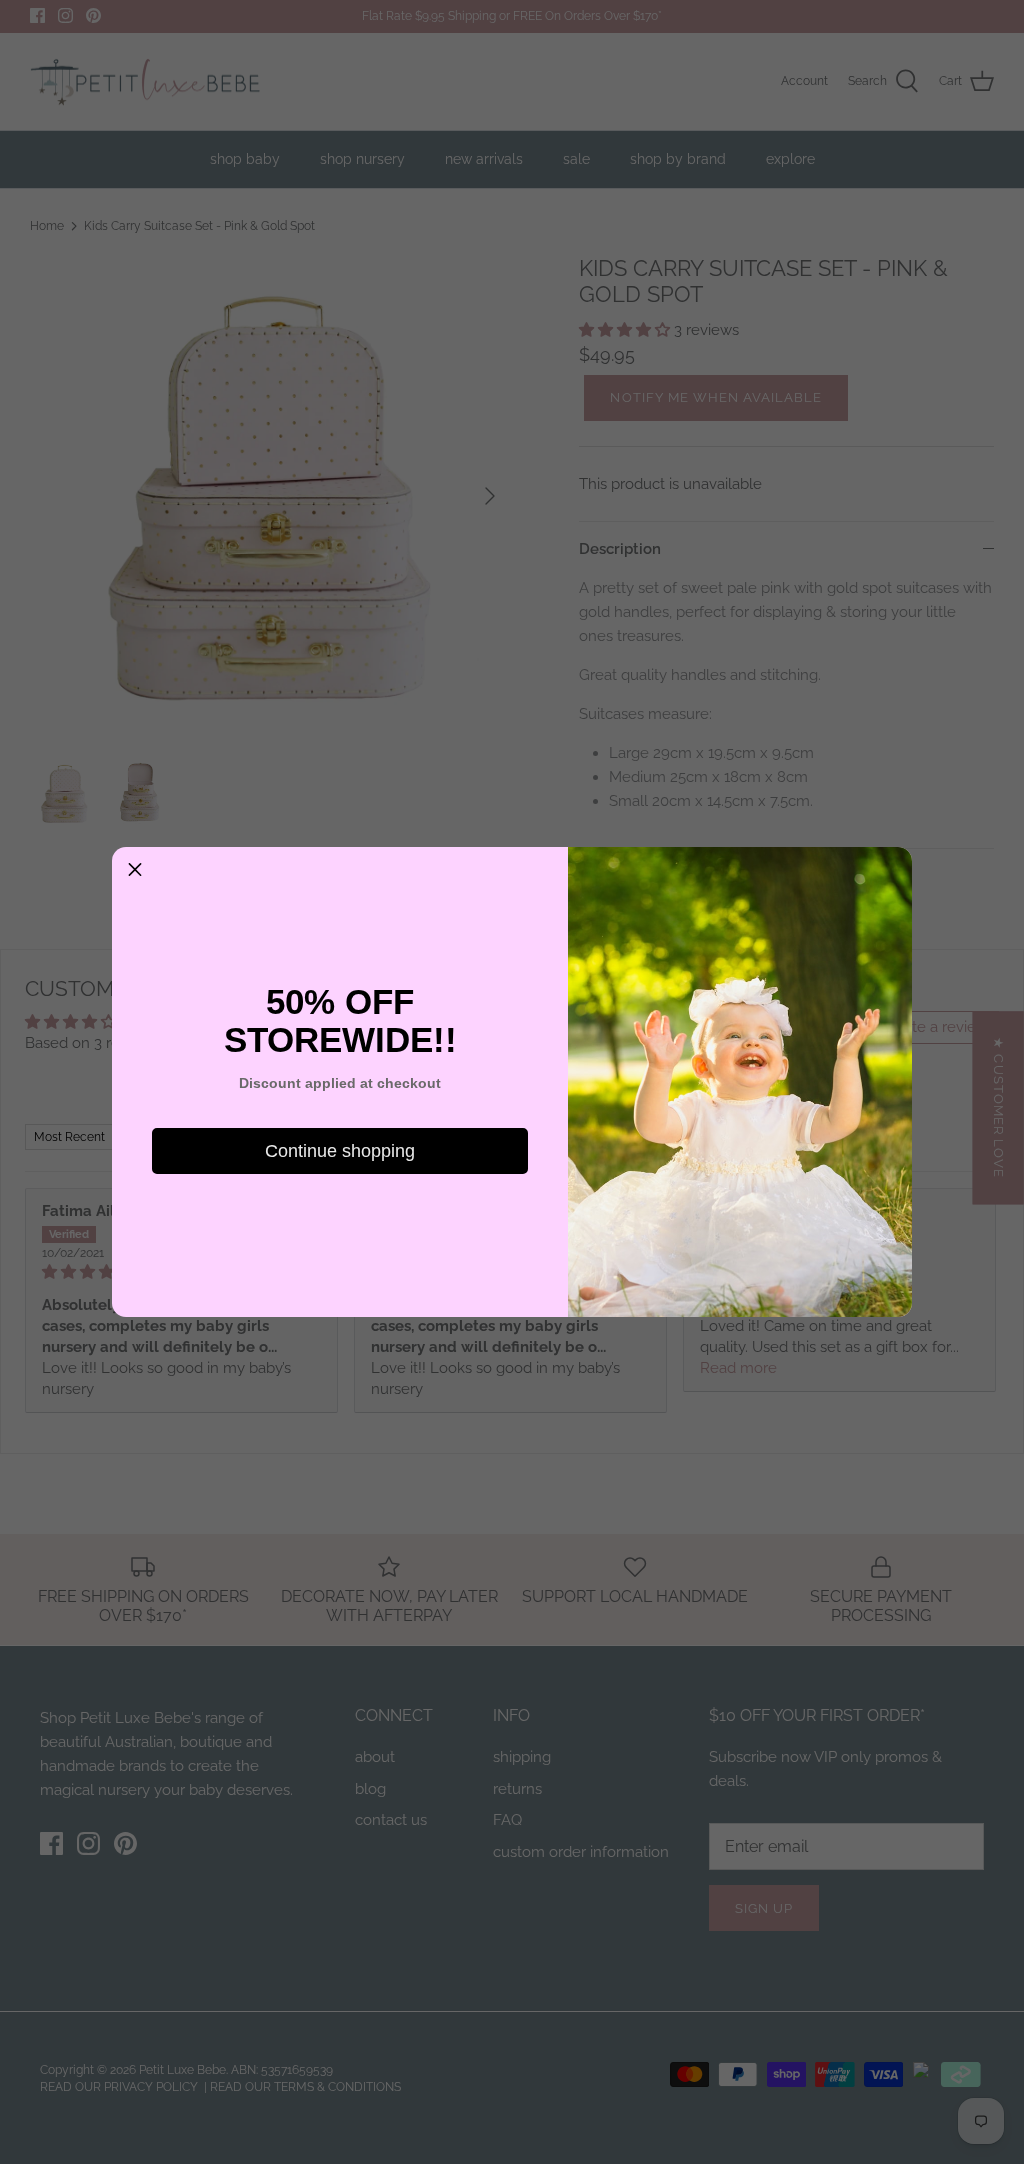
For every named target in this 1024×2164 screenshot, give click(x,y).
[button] (135, 870)
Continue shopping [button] (340, 1151)
